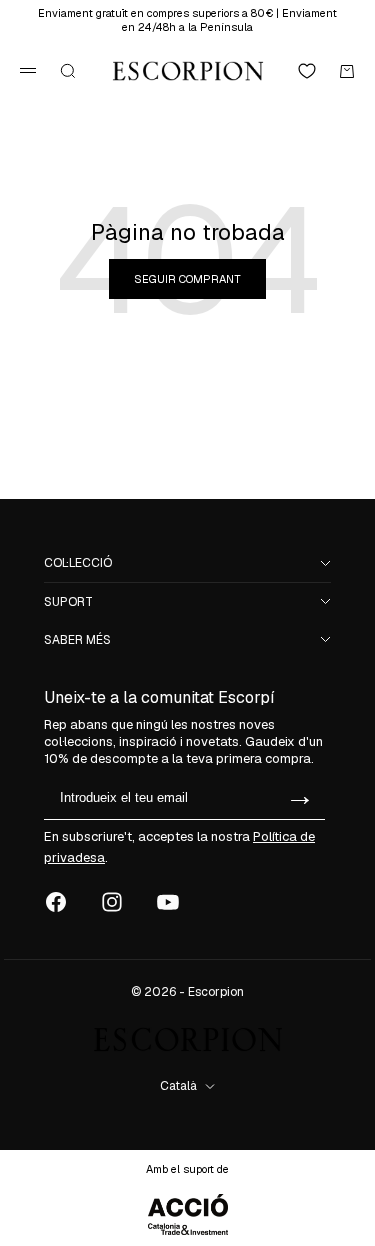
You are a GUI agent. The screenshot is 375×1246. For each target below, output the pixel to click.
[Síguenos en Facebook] (56, 902)
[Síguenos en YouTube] (168, 902)
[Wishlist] (307, 71)
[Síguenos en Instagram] (112, 902)
